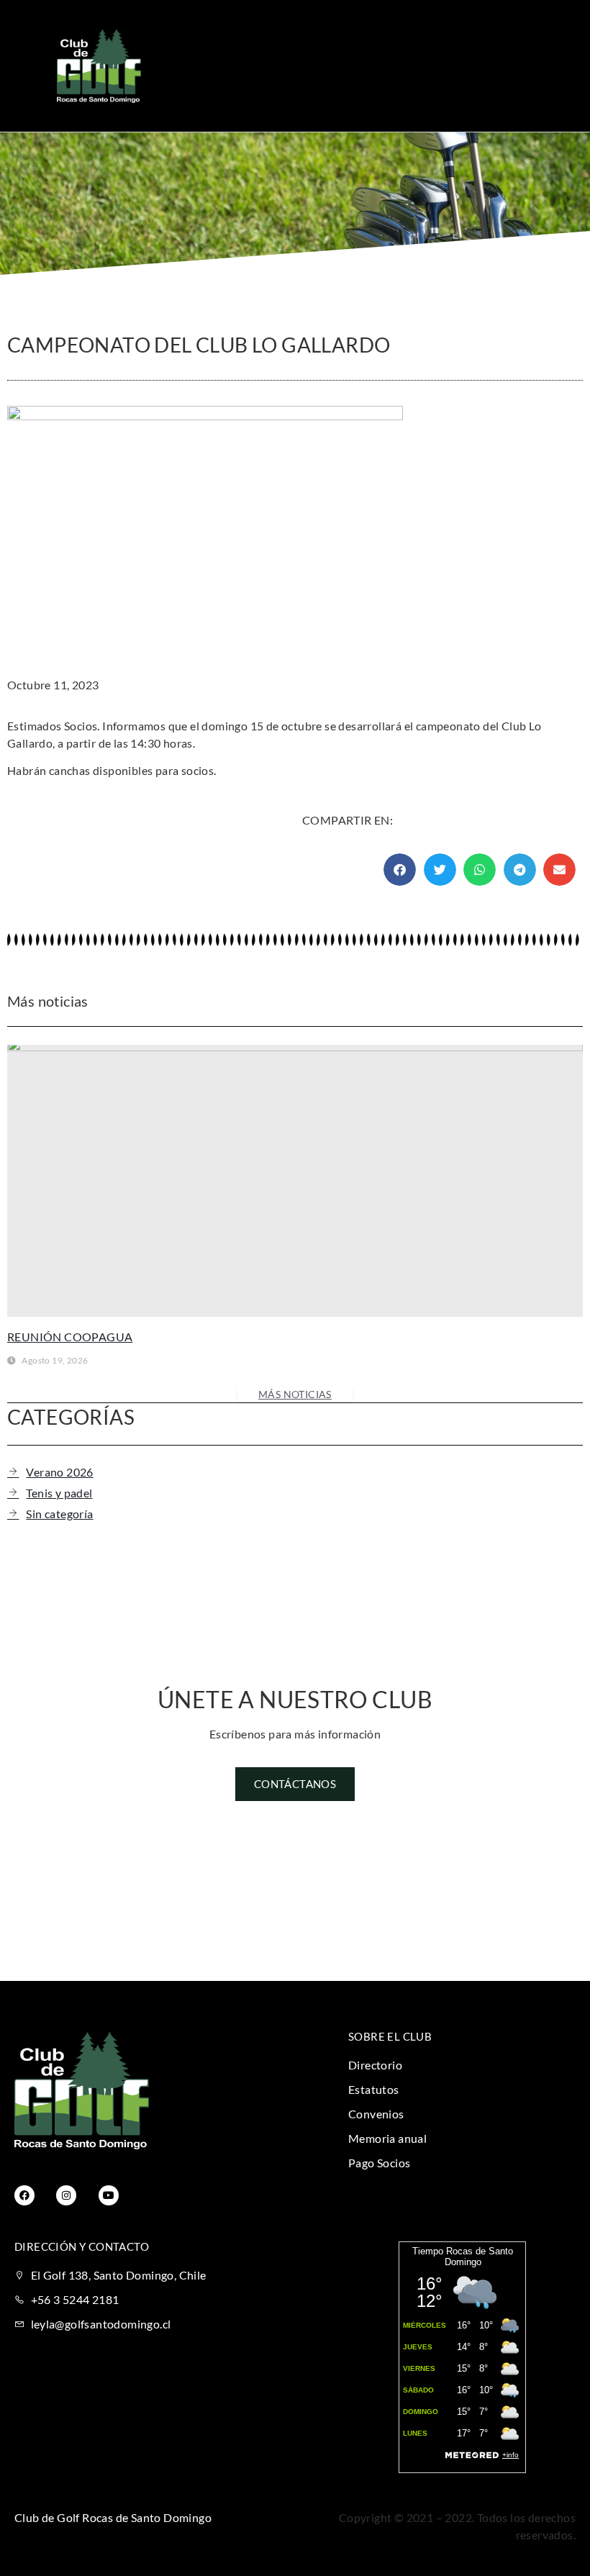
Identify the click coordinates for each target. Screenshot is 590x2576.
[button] (394, 66)
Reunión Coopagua (70, 1337)
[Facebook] (24, 2195)
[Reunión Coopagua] (295, 1181)
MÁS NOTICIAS (295, 1394)
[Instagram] (66, 2195)
